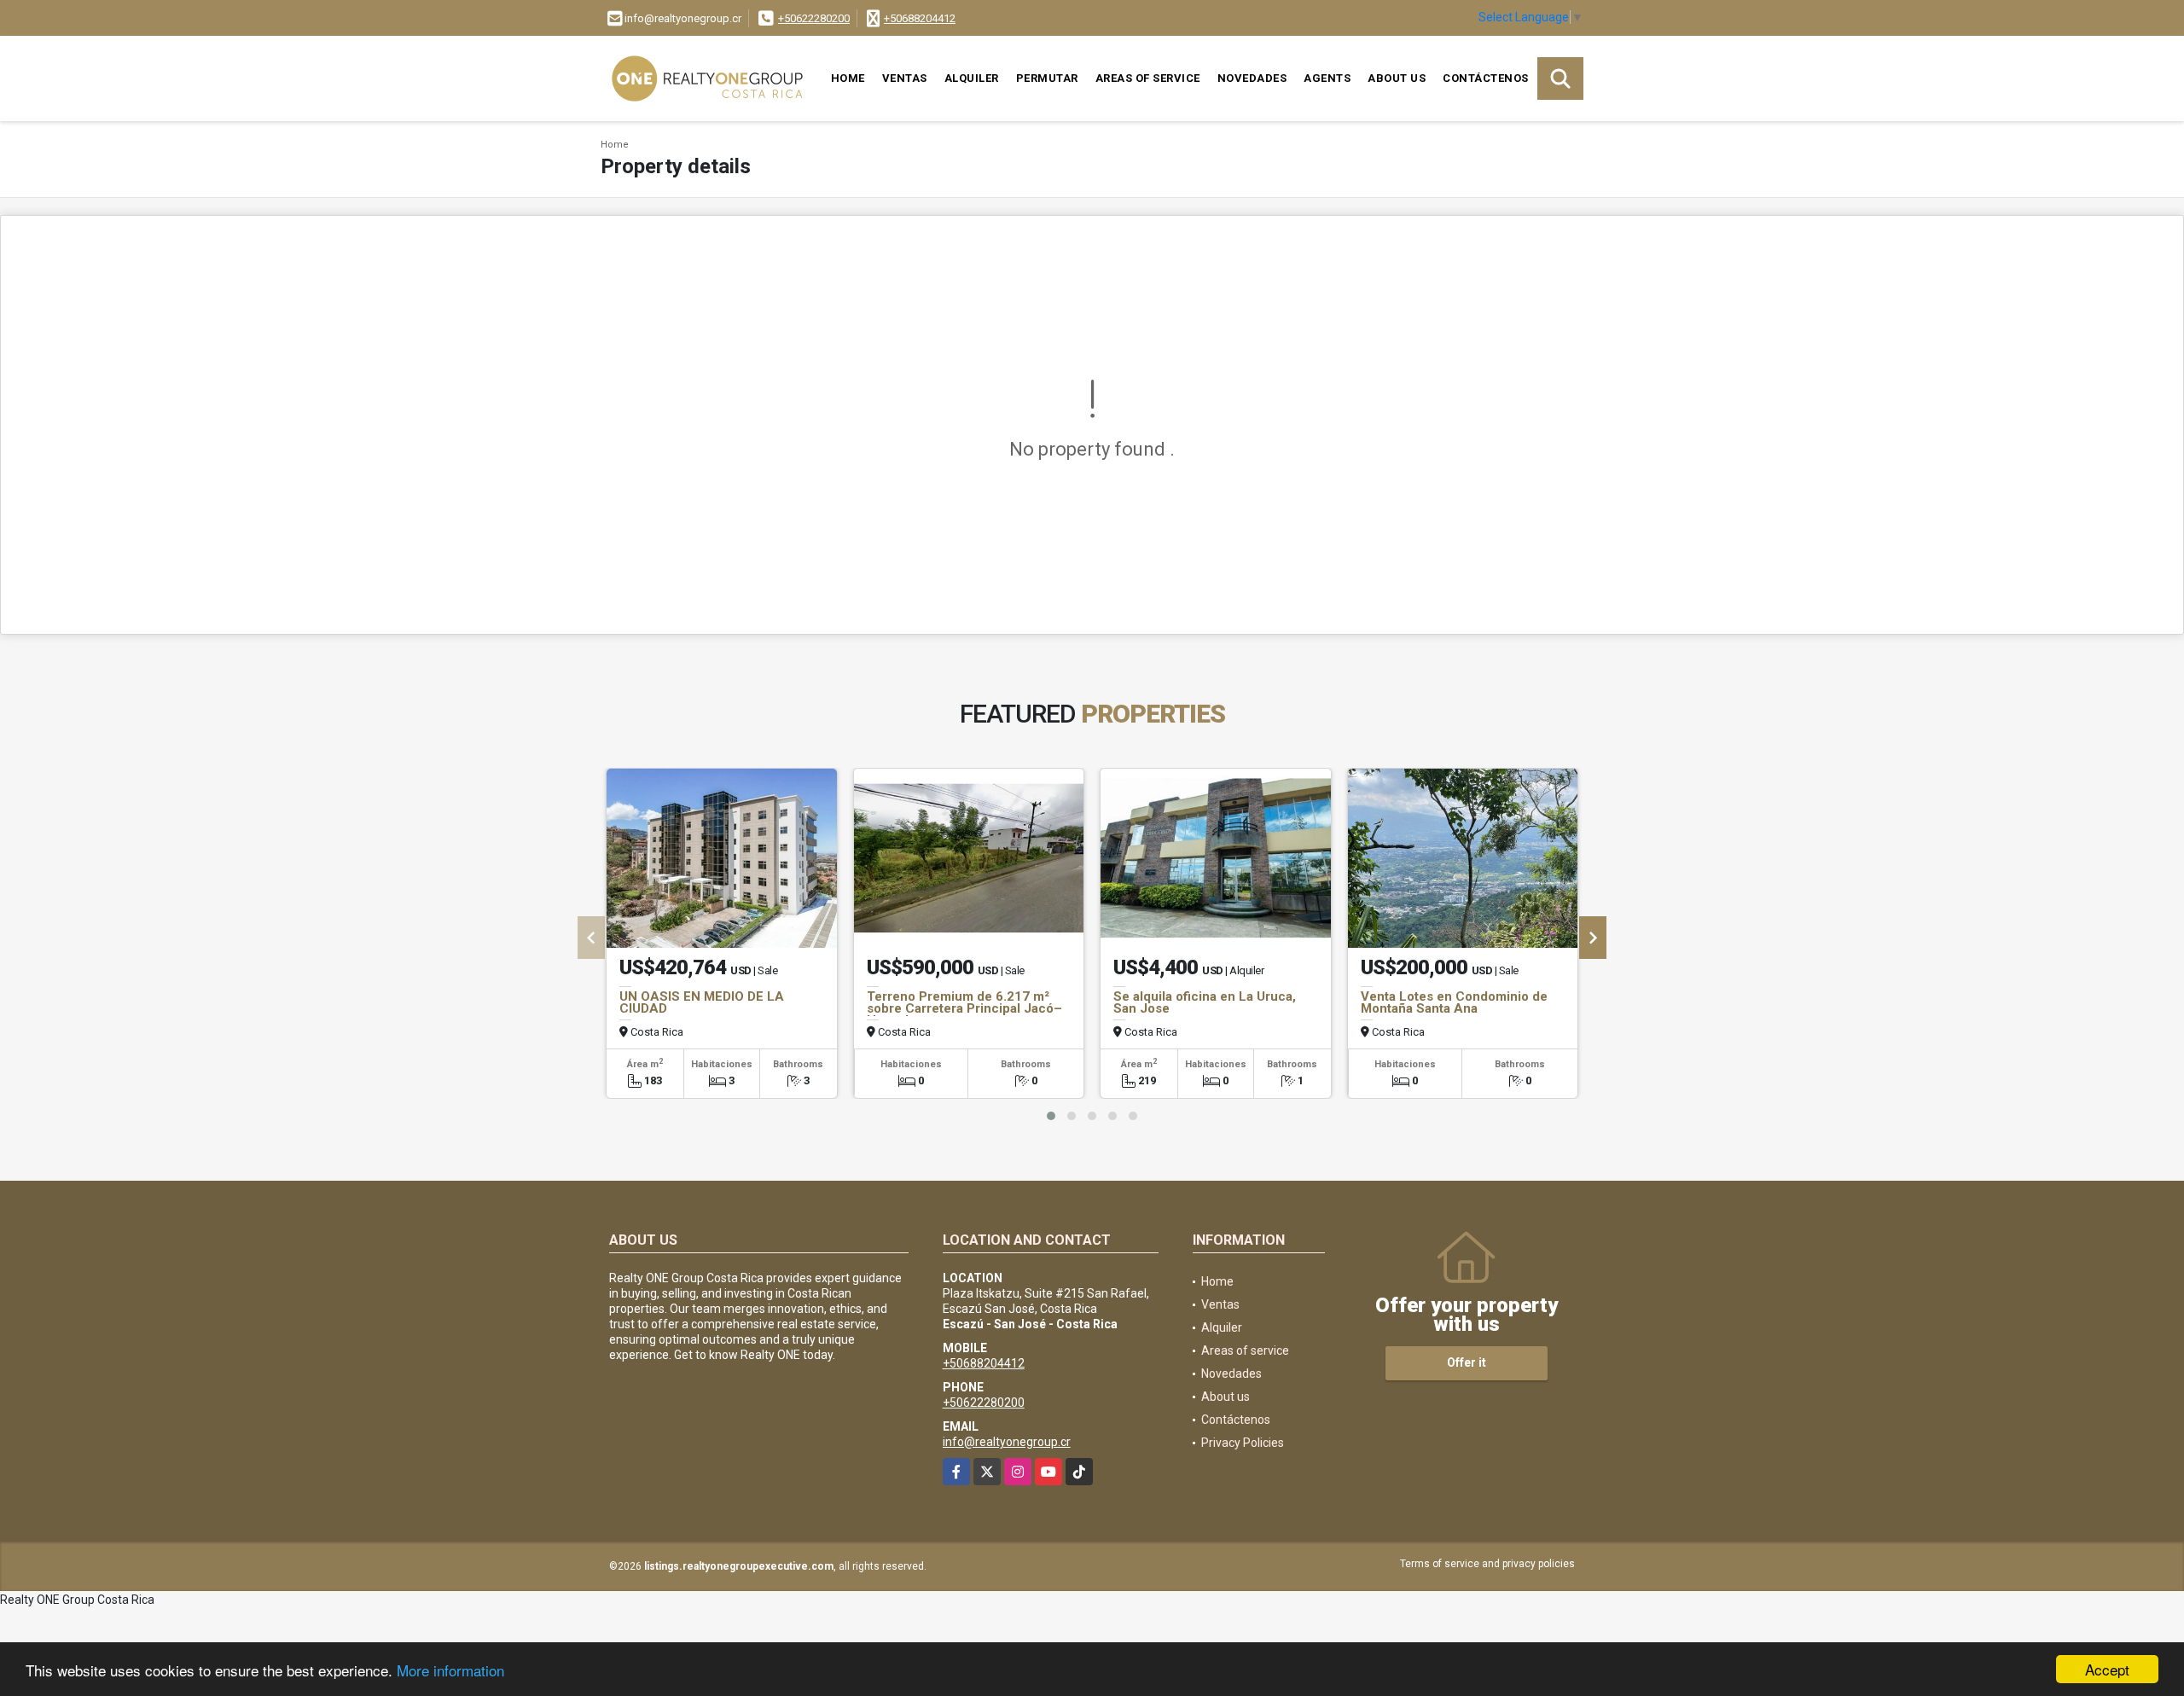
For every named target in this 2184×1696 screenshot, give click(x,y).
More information (450, 1670)
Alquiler (972, 78)
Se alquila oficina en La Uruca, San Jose (1205, 1002)
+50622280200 (814, 18)
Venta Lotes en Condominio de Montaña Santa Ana (1454, 1002)
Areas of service (1148, 78)
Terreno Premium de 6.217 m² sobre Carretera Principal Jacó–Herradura (964, 1008)
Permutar (1047, 78)
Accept (2107, 1669)
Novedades (1252, 78)
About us (1397, 78)
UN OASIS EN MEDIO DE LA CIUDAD (702, 1002)
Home (848, 78)
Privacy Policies (1243, 1443)
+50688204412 (920, 18)
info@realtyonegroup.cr (1007, 1442)
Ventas (905, 78)
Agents (1327, 78)
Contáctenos (1486, 78)
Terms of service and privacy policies (1487, 1564)
